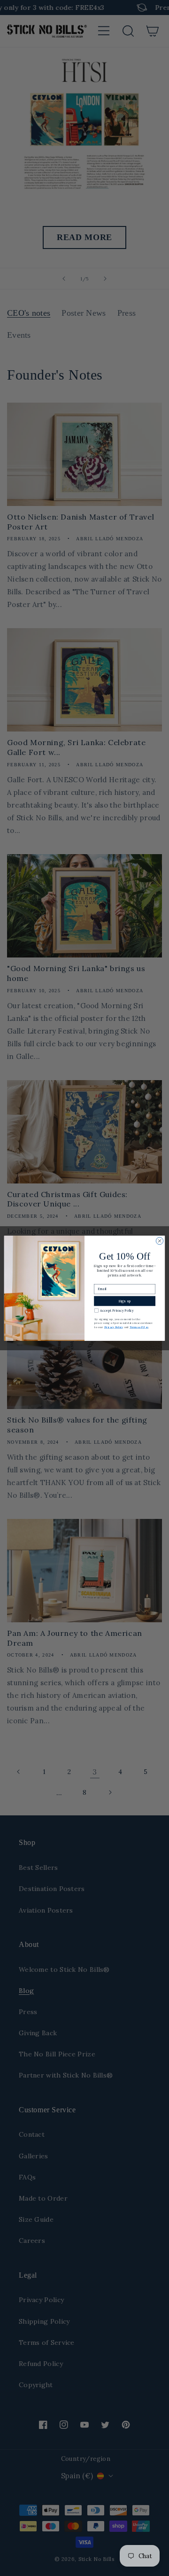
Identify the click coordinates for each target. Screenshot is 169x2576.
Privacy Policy (114, 1327)
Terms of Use (139, 1327)
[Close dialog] (159, 1241)
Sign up (125, 1301)
